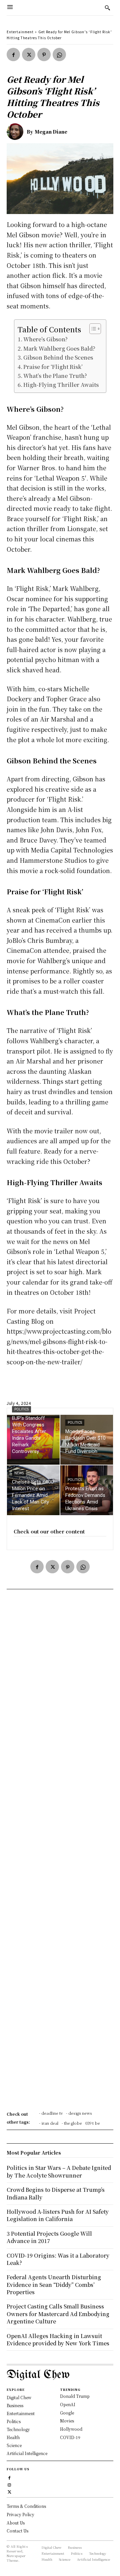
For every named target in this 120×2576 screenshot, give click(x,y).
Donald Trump (75, 2396)
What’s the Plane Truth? (55, 376)
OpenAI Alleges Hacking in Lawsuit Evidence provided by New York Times (58, 2340)
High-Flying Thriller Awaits (61, 385)
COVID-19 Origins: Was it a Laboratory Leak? (58, 2259)
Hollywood (71, 2429)
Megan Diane (51, 132)
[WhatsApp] (59, 55)
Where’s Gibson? (45, 339)
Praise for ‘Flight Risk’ (53, 367)
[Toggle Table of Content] (92, 329)
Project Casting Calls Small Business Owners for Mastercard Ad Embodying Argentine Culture (58, 2314)
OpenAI (68, 2404)
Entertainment (20, 32)
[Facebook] (13, 55)
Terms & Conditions (26, 2506)
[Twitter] (29, 55)
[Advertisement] (60, 1852)
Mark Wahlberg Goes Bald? (59, 348)
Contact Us (17, 2531)
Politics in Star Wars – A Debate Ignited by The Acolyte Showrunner (59, 2171)
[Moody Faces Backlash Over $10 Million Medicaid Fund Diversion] (87, 1440)
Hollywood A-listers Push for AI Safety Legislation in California (58, 2215)
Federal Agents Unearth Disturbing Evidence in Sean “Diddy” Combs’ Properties (54, 2285)
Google (67, 2413)
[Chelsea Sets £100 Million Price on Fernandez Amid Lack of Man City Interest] (33, 1490)
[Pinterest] (44, 55)
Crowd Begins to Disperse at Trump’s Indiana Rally (56, 2193)
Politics (21, 1409)
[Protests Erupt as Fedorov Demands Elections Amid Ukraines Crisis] (87, 1490)
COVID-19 (70, 2437)
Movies (67, 2421)
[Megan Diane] (17, 132)
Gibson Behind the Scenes (58, 357)
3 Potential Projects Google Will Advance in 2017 (49, 2237)
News (19, 1473)
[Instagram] (9, 2484)
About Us (16, 2523)
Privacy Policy (20, 2514)
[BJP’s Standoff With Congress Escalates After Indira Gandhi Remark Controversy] (33, 1440)
